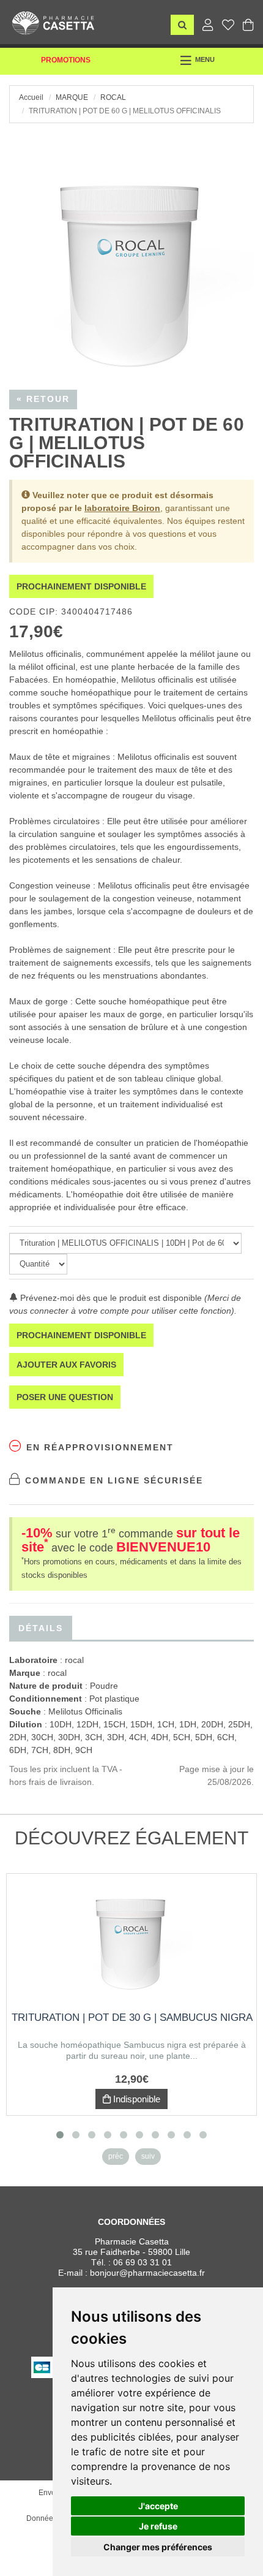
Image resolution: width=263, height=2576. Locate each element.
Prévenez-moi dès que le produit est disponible (110, 1298)
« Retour (43, 399)
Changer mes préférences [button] (158, 2547)
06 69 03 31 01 (143, 2262)
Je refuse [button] (158, 2526)
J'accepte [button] (158, 2506)
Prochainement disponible (81, 586)
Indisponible (135, 2099)
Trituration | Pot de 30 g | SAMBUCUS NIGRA (132, 2017)
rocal (113, 97)
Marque (72, 97)
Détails (41, 1628)
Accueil (31, 97)
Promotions (66, 60)
